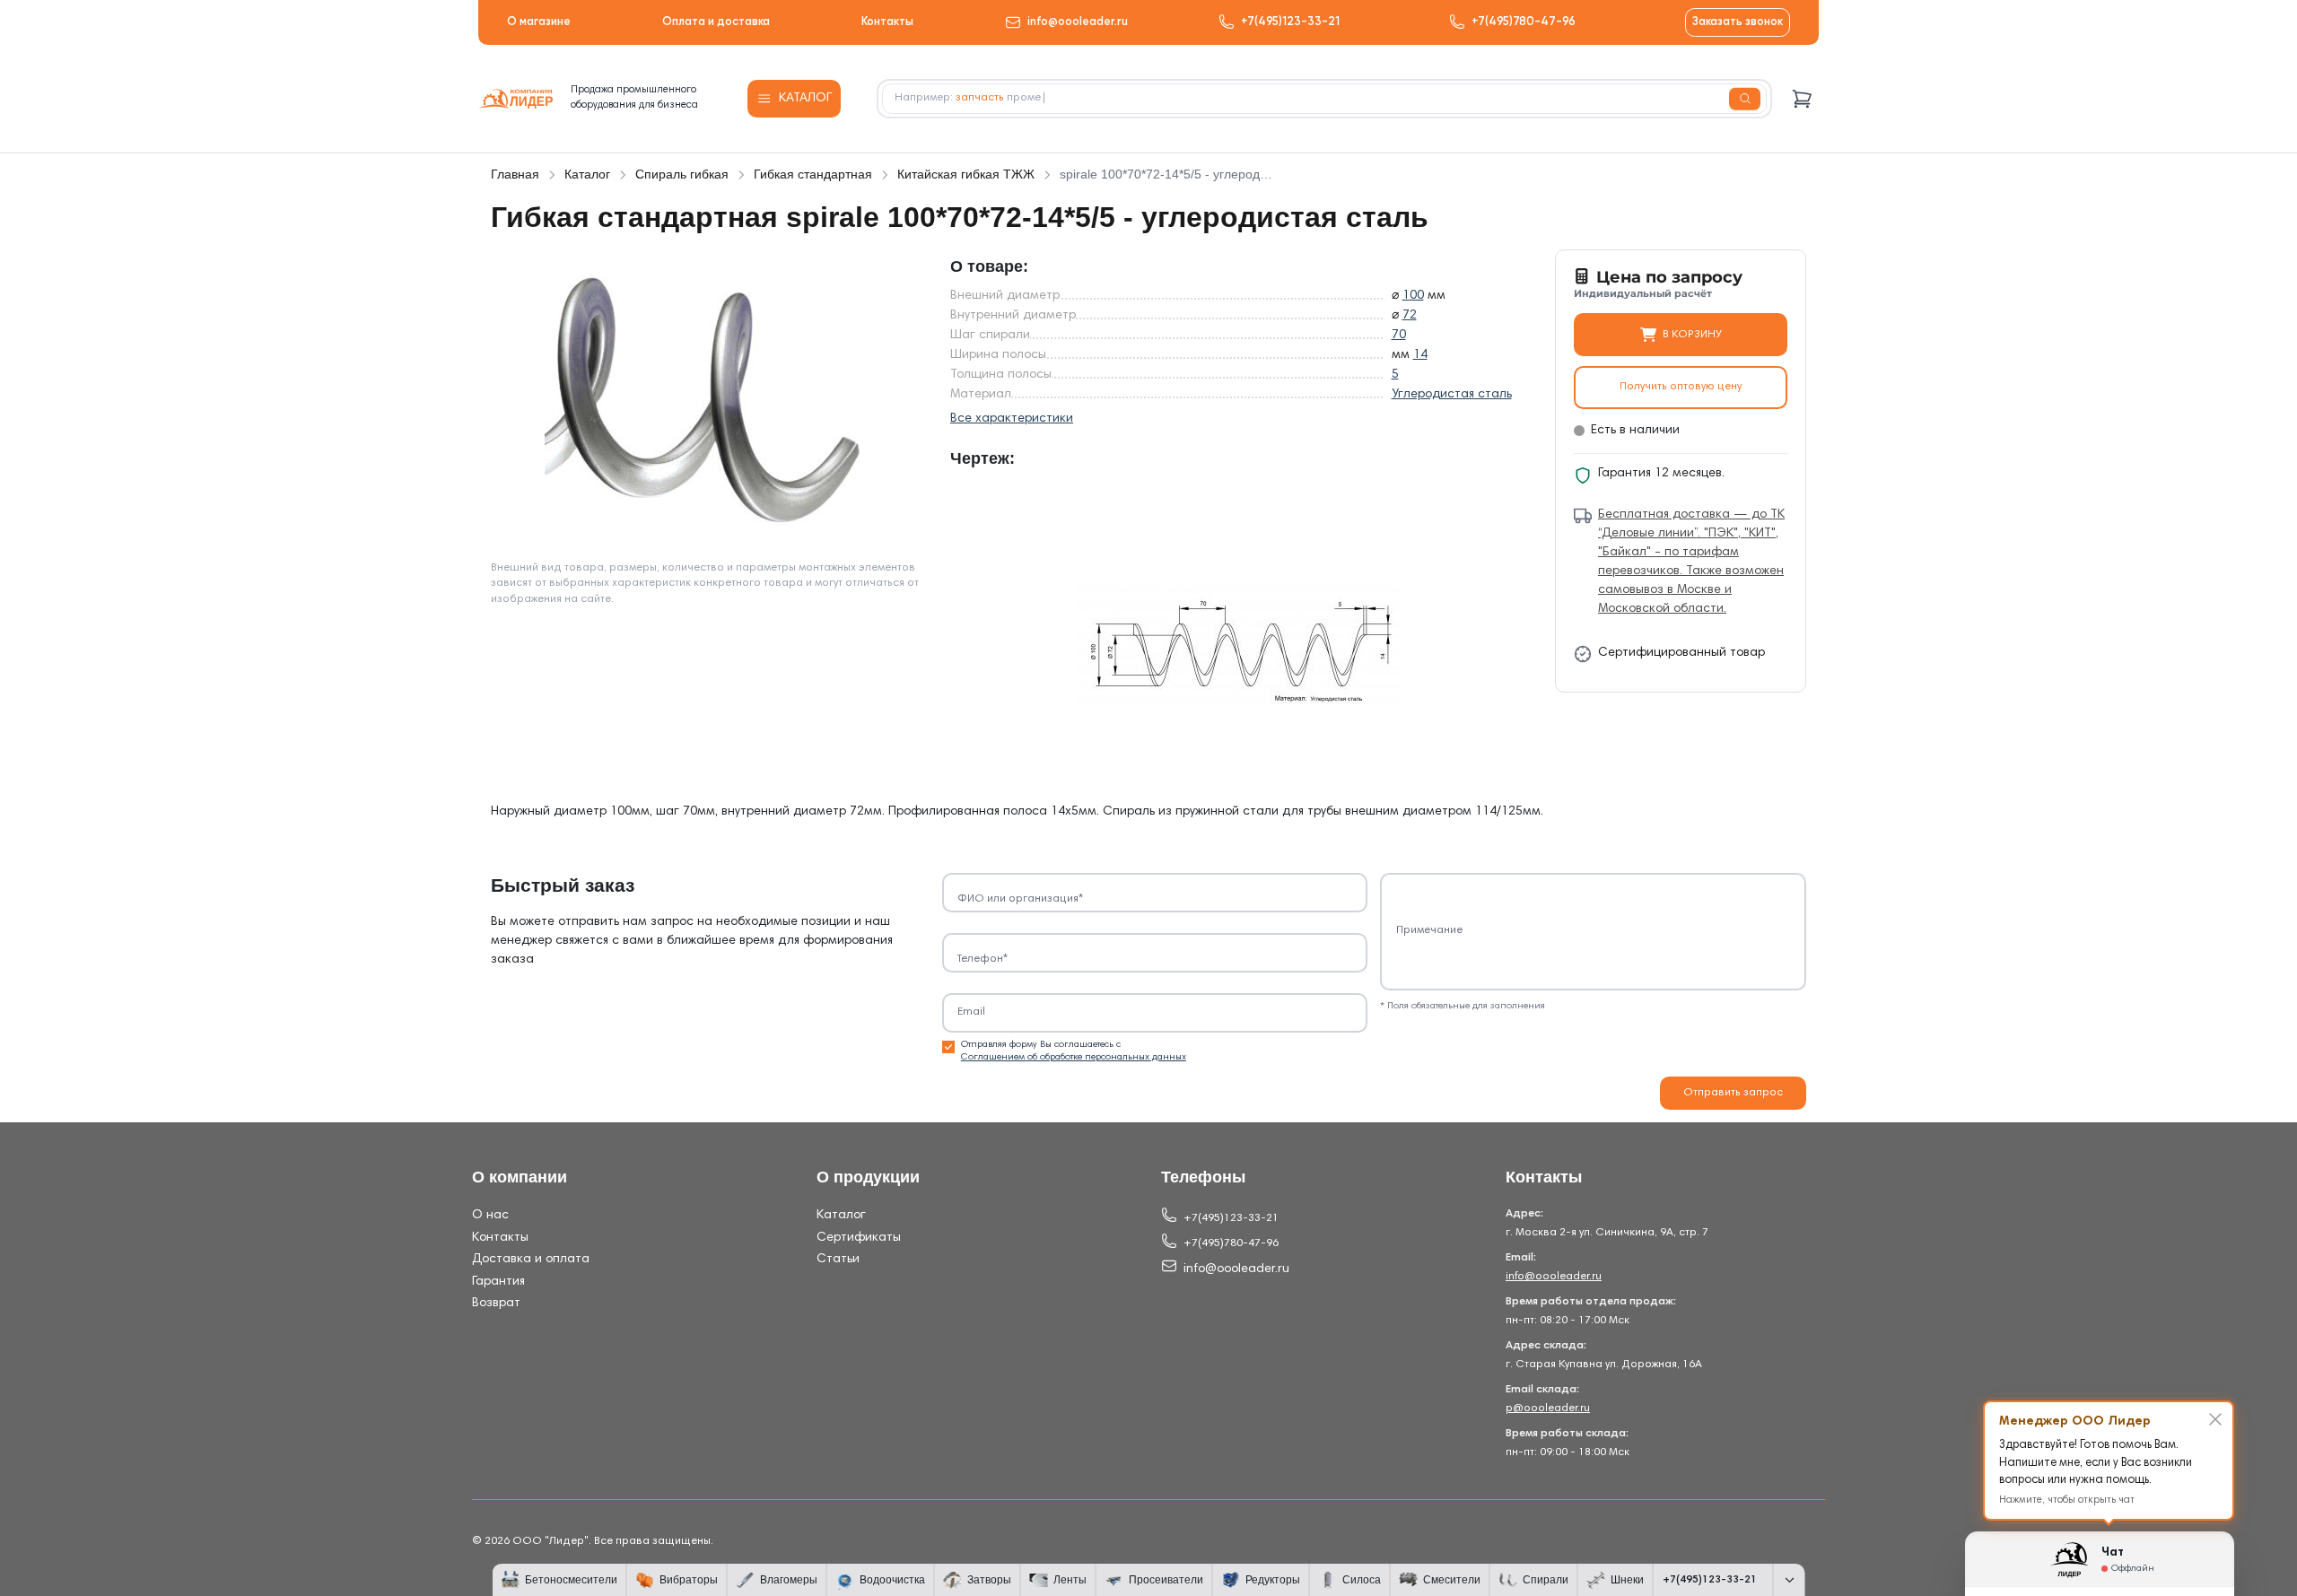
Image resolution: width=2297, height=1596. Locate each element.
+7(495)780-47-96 (1524, 22)
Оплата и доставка (716, 22)
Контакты (887, 22)
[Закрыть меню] (1789, 1580)
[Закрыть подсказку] (2215, 1419)
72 (1410, 316)
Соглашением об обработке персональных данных (1074, 1057)
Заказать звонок (1738, 22)
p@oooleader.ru (1548, 1408)
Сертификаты (859, 1238)
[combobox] (1324, 99)
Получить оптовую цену (1681, 387)
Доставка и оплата (531, 1260)
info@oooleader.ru (1078, 22)
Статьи (838, 1260)
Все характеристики (1012, 419)
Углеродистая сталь (1452, 395)
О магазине (539, 22)
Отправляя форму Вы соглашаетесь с (1074, 1051)
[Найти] (1745, 99)
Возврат (496, 1304)
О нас (490, 1216)
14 (1420, 355)
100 (1413, 296)
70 (1399, 336)
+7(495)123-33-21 (1290, 22)
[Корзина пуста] (1802, 99)
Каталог (841, 1216)
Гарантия (498, 1282)
